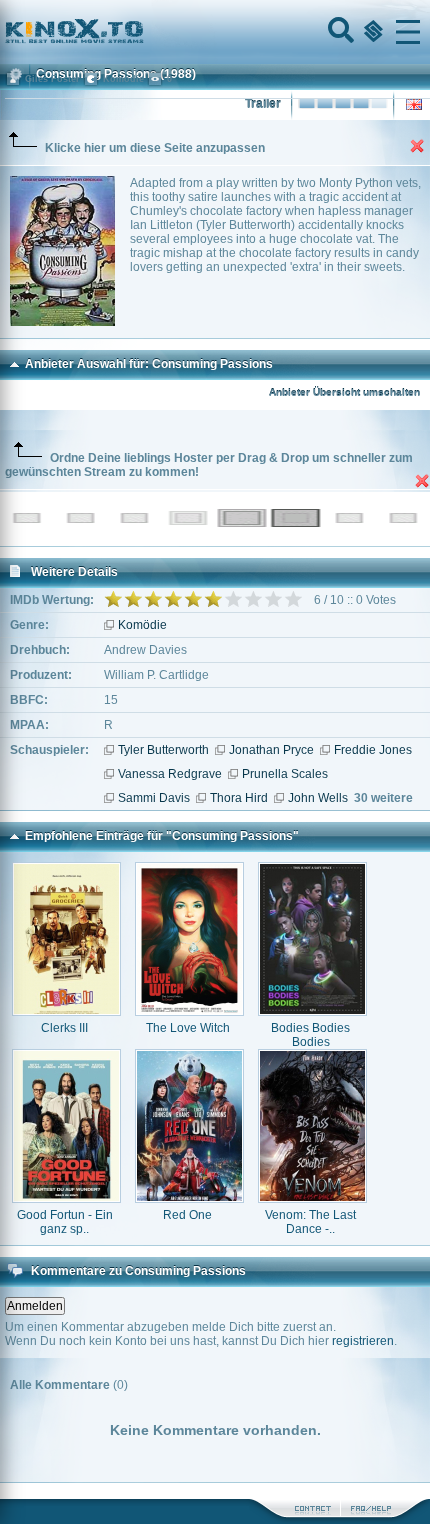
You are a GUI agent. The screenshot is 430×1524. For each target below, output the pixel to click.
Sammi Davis (154, 798)
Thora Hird (239, 798)
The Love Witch (188, 1028)
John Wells (318, 798)
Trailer (263, 104)
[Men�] (408, 32)
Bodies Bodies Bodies (310, 1035)
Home (142, 32)
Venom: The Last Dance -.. (310, 1222)
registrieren (363, 1341)
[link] (215, 32)
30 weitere (383, 798)
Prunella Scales (285, 774)
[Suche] (339, 32)
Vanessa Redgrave (170, 774)
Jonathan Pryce (271, 750)
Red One (187, 1215)
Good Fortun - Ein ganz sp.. (65, 1222)
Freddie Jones (373, 750)
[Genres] (371, 32)
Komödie (142, 625)
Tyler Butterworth (163, 750)
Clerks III (64, 1028)
